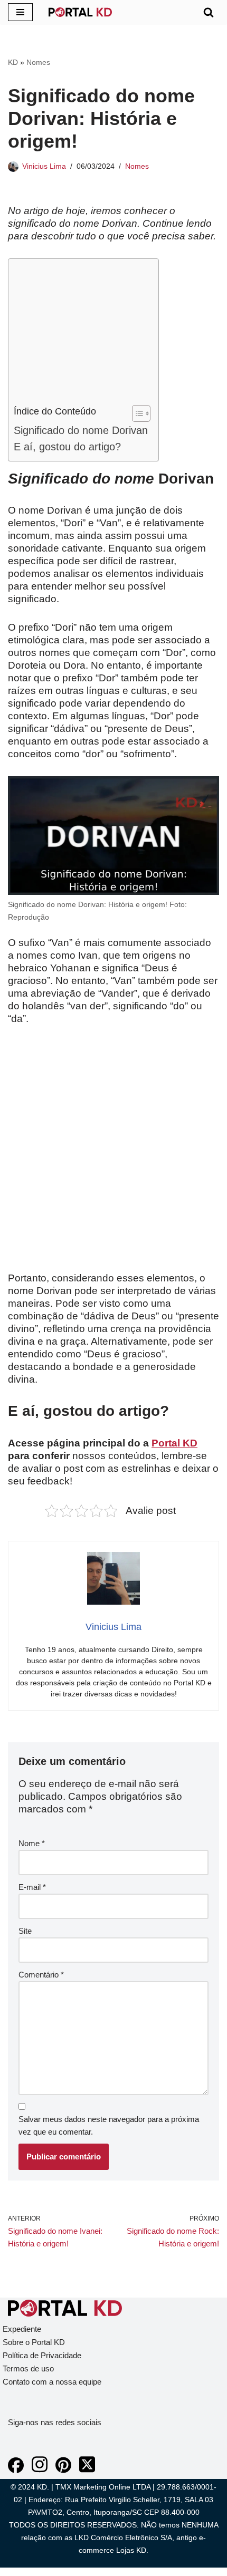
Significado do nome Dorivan (81, 430)
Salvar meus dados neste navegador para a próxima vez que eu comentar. (109, 2125)
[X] (87, 2470)
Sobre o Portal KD (34, 2342)
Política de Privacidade (42, 2355)
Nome (32, 1843)
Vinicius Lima (44, 166)
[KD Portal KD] (80, 12)
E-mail (32, 1887)
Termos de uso (28, 2368)
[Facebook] (16, 2470)
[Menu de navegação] (20, 12)
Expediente (22, 2329)
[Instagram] (40, 2470)
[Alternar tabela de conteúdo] (136, 413)
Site (25, 1931)
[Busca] (209, 12)
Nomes (38, 62)
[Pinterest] (63, 2470)
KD (13, 62)
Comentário (41, 1975)
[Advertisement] (81, 334)
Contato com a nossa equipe (52, 2382)
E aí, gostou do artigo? (67, 447)
